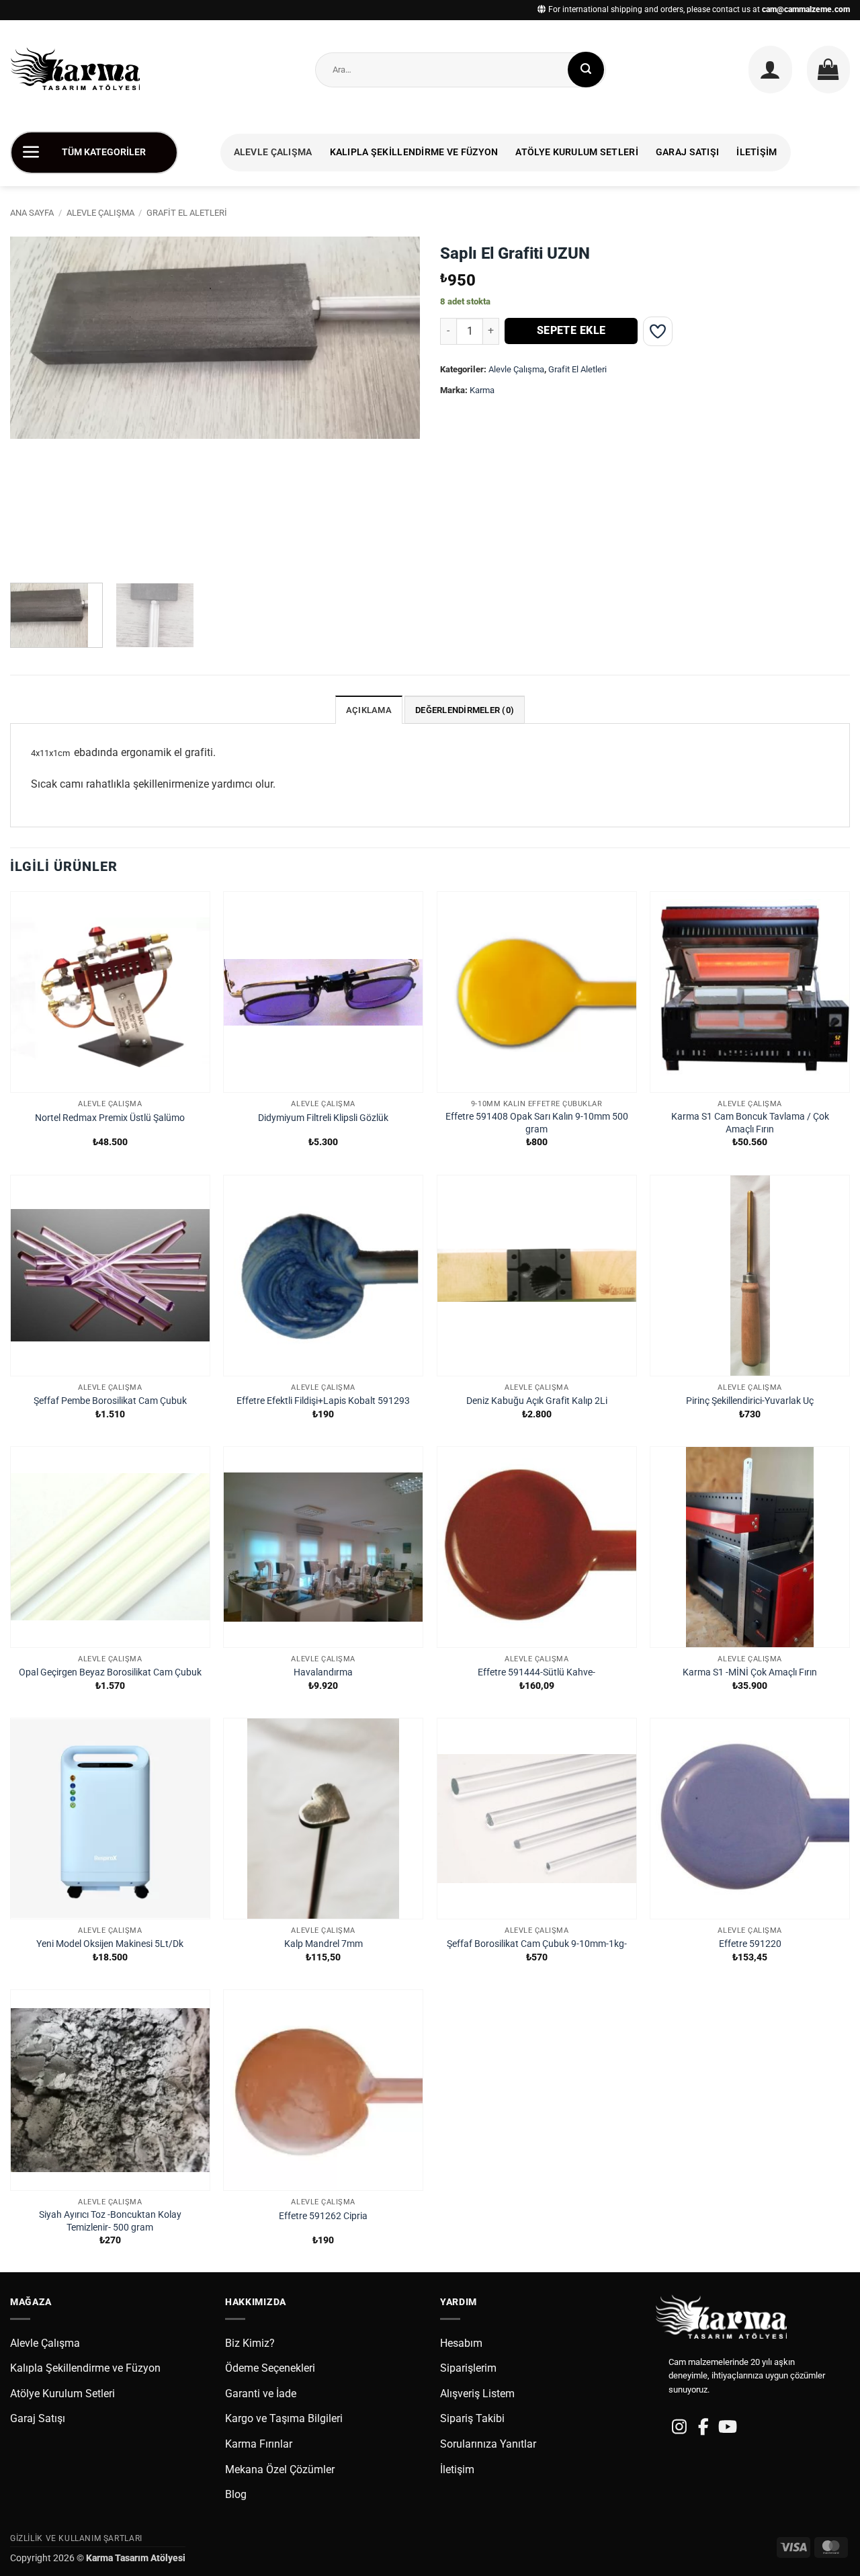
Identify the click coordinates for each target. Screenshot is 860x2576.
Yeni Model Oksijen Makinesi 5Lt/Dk (110, 1944)
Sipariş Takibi (472, 2418)
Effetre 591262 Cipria (323, 2216)
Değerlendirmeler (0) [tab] (465, 710)
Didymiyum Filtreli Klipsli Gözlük (323, 1118)
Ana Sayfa (32, 213)
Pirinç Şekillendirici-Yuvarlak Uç (750, 1401)
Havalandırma (323, 1672)
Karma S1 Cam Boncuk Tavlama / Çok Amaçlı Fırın (750, 1123)
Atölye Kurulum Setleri (576, 152)
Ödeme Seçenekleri (270, 2368)
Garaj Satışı (687, 152)
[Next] (395, 405)
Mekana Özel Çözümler (280, 2469)
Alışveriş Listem (477, 2394)
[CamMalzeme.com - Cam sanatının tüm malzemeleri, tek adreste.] (80, 70)
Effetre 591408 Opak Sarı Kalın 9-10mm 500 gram (537, 1123)
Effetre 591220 (750, 1944)
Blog (236, 2494)
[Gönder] (586, 70)
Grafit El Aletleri (187, 213)
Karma (482, 390)
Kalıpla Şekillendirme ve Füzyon (414, 152)
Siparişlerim (468, 2368)
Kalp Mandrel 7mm (324, 1944)
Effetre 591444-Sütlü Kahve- (536, 1672)
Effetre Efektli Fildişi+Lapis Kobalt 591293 (323, 1401)
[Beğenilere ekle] (658, 331)
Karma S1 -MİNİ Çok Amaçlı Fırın (750, 1672)
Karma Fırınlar (259, 2444)
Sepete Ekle (571, 331)
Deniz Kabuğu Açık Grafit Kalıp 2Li (537, 1401)
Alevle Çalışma (273, 152)
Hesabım (461, 2343)
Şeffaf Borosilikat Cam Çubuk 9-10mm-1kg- (537, 1944)
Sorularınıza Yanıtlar (488, 2444)
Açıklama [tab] (369, 710)
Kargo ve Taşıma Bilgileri (284, 2418)
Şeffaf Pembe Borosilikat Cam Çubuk (110, 1401)
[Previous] (35, 405)
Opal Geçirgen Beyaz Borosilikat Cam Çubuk (110, 1672)
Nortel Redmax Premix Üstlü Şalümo (110, 1118)
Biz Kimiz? (250, 2343)
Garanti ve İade (261, 2394)
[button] (770, 69)
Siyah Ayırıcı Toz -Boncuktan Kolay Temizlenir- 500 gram (110, 2221)
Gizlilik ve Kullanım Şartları (76, 2538)
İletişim (757, 152)
